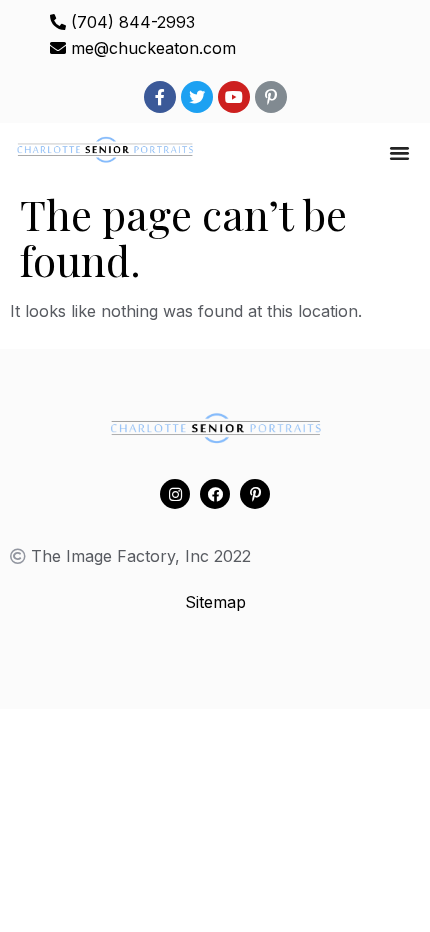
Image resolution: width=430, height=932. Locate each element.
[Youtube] (234, 97)
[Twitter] (197, 97)
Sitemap (215, 602)
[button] (400, 153)
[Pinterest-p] (271, 97)
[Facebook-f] (160, 97)
